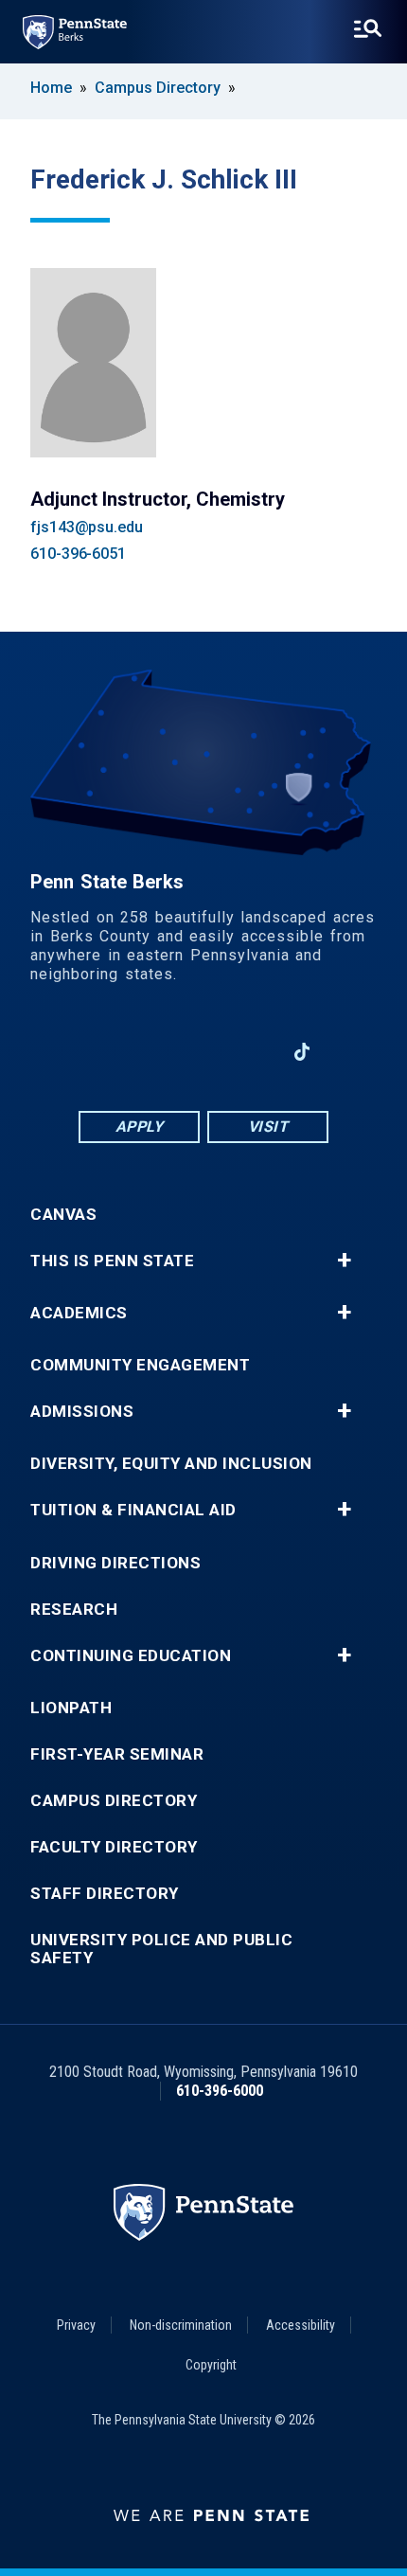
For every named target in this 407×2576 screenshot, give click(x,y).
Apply (140, 1127)
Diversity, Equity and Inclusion (171, 1464)
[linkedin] (154, 1052)
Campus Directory (158, 88)
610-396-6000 (220, 2091)
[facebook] (105, 1052)
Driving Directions (115, 1563)
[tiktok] (302, 1052)
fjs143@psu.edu (87, 527)
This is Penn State (112, 1261)
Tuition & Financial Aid (133, 1510)
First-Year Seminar (117, 1754)
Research (74, 1610)
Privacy (76, 2325)
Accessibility (301, 2325)
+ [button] (344, 1261)
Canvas (63, 1215)
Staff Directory (105, 1894)
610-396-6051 (78, 554)
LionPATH (71, 1708)
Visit (268, 1127)
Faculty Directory (114, 1847)
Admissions (82, 1412)
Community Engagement (140, 1365)
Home (51, 88)
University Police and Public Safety (161, 1949)
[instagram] (253, 1052)
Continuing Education (131, 1656)
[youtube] (203, 1052)
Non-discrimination (181, 2325)
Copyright (211, 2365)
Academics (79, 1313)
